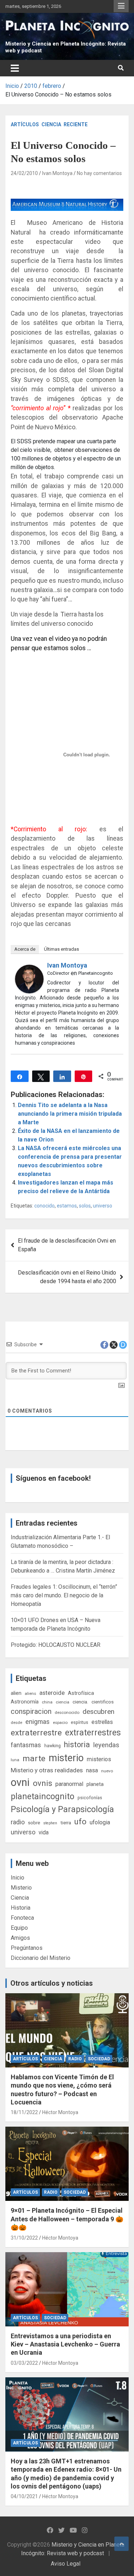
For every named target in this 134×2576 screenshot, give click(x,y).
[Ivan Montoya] (29, 969)
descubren (98, 1712)
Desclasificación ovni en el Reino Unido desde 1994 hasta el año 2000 (67, 1277)
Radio (75, 2059)
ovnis (43, 1783)
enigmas (38, 1722)
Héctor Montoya (60, 2112)
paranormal (69, 1784)
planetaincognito (43, 1797)
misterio (66, 1758)
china (47, 1702)
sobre (34, 1823)
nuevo (107, 1771)
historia (77, 1745)
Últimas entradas (61, 949)
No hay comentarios (99, 173)
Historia (21, 1908)
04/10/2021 (24, 2496)
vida (44, 1833)
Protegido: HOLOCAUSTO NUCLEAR (56, 1645)
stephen (50, 1823)
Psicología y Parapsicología (62, 1809)
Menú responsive (121, 6)
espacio (60, 1722)
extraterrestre (36, 1733)
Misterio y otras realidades (47, 1770)
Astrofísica (81, 1693)
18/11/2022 (24, 2112)
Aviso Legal (66, 2564)
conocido (44, 1206)
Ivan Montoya (57, 173)
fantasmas (26, 1745)
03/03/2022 (24, 2363)
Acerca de (25, 949)
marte (34, 1759)
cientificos (103, 1702)
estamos (67, 1206)
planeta (95, 1784)
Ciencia (51, 124)
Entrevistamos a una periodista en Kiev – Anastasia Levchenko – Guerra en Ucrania (65, 2344)
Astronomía (25, 1702)
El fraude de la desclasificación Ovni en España (67, 1245)
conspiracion (31, 1711)
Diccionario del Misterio (41, 1958)
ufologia (100, 1822)
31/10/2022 (24, 2238)
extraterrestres (93, 1733)
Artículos (25, 124)
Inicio (18, 1878)
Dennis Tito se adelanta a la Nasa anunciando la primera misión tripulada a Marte (70, 1114)
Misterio (21, 1888)
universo (103, 1206)
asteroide (52, 1693)
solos (85, 1206)
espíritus (80, 1722)
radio (18, 1822)
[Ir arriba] (121, 2544)
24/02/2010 (24, 173)
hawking (53, 1746)
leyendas (106, 1745)
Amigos (20, 1938)
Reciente (76, 124)
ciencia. (80, 1702)
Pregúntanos (27, 1948)
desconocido (67, 1712)
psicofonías (90, 1798)
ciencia (63, 1702)
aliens (30, 1693)
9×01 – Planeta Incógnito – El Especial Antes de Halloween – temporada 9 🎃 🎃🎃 (67, 2219)
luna (15, 1760)
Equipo (19, 1928)
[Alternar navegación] (15, 68)
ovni (20, 1782)
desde (16, 1722)
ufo (80, 1822)
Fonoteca (22, 1918)
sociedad (99, 2059)
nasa (92, 1770)
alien (16, 1693)
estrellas (102, 1722)
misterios (99, 1759)
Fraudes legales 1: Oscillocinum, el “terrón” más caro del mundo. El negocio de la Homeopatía (64, 1595)
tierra (66, 1823)
